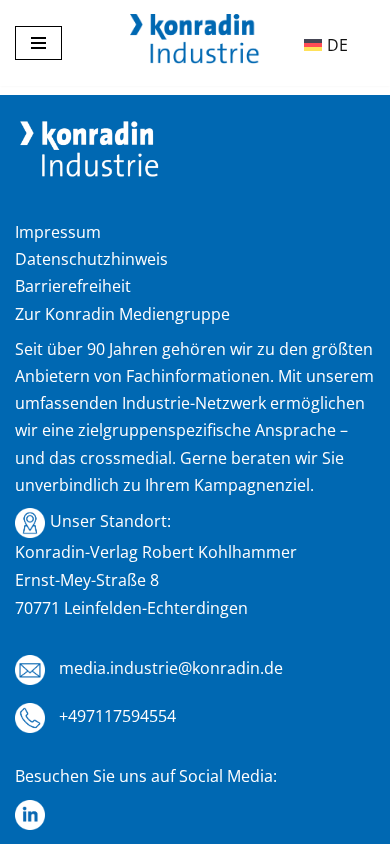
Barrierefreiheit (73, 286)
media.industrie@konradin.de (169, 668)
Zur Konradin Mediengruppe (122, 314)
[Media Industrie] (195, 43)
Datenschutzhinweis (91, 259)
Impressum (58, 232)
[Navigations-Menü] (38, 43)
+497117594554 (115, 716)
